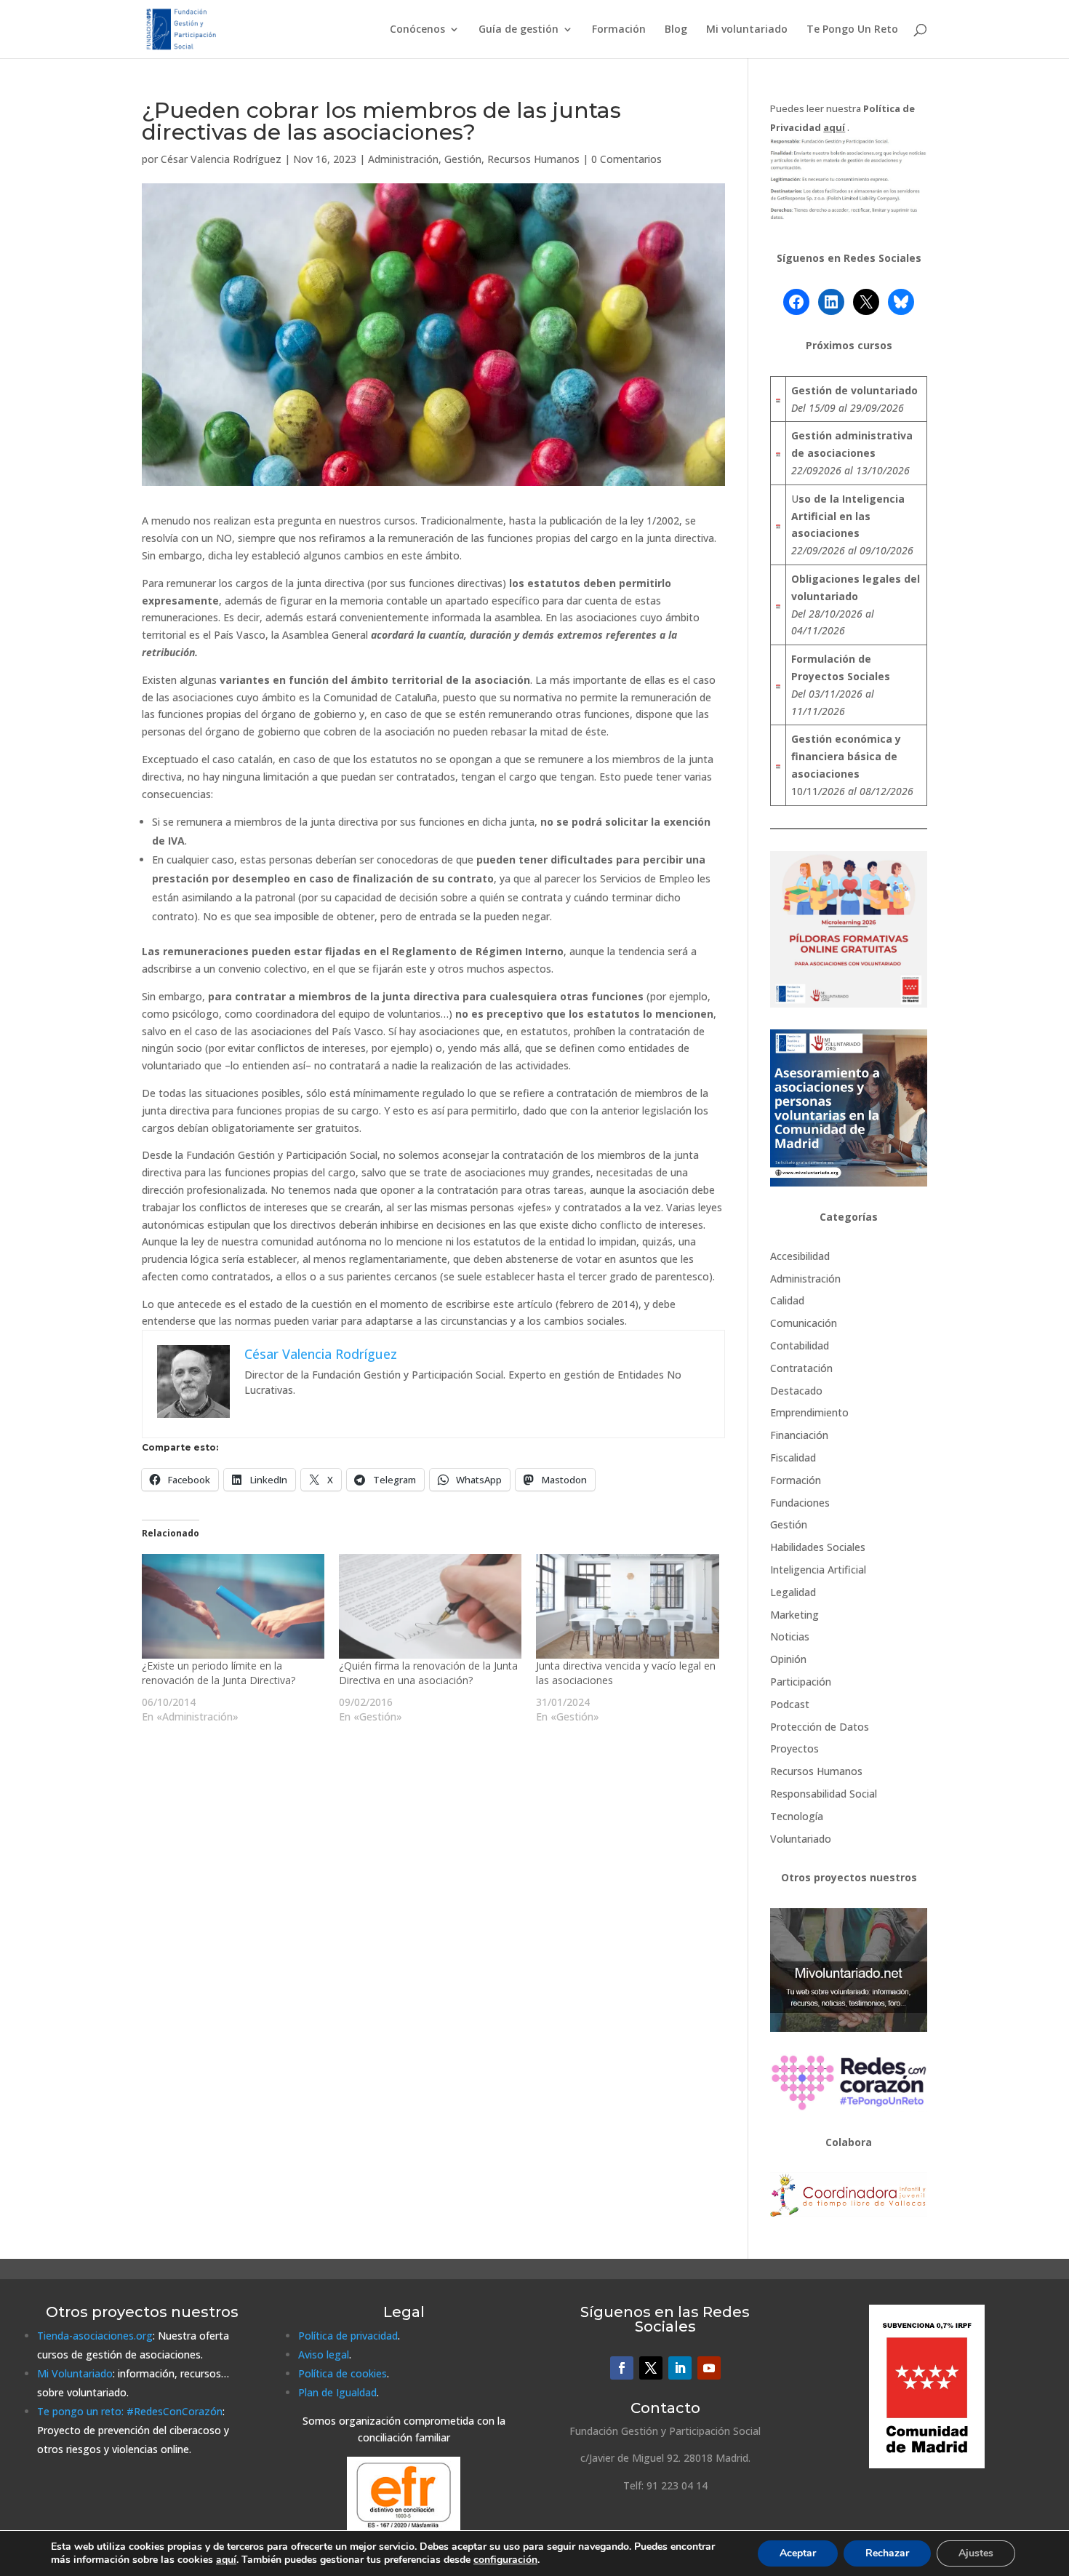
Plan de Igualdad (337, 2392)
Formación (619, 30)
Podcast (790, 1704)
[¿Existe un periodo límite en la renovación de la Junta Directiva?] (233, 1606)
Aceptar (798, 2553)
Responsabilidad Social (824, 1794)
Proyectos (794, 1748)
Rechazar (887, 2553)
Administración (403, 159)
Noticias (790, 1636)
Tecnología (797, 1816)
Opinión (788, 1659)
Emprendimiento (809, 1412)
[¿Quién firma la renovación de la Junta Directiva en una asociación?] (430, 1606)
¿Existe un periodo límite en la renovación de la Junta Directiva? (219, 1673)
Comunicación (804, 1323)
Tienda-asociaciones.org (95, 2336)
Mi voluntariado (747, 30)
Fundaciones (800, 1503)
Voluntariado (801, 1839)
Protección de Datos (820, 1727)
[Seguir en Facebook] (622, 2368)
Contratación (801, 1368)
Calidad (787, 1300)
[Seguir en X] (651, 2368)
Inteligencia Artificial (818, 1570)
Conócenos (417, 30)
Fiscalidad (793, 1458)
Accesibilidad (800, 1256)
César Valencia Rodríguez (221, 159)
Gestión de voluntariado (854, 390)
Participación (801, 1682)
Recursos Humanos (533, 159)
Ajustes (976, 2553)
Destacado (796, 1391)
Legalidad (793, 1592)
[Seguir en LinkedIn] (680, 2368)
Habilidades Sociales (818, 1547)
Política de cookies (343, 2373)
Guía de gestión (519, 30)
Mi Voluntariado (75, 2373)
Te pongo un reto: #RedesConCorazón (130, 2411)
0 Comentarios (626, 159)
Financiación (799, 1435)
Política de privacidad (348, 2336)
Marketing (794, 1615)
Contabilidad (800, 1345)
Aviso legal (324, 2354)
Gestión (463, 159)
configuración (505, 2560)
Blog (676, 30)
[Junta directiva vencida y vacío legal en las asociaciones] (627, 1606)
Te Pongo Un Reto (852, 30)
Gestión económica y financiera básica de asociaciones (846, 756)
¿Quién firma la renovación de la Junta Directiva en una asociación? (428, 1673)
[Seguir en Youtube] (709, 2368)
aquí (226, 2560)
